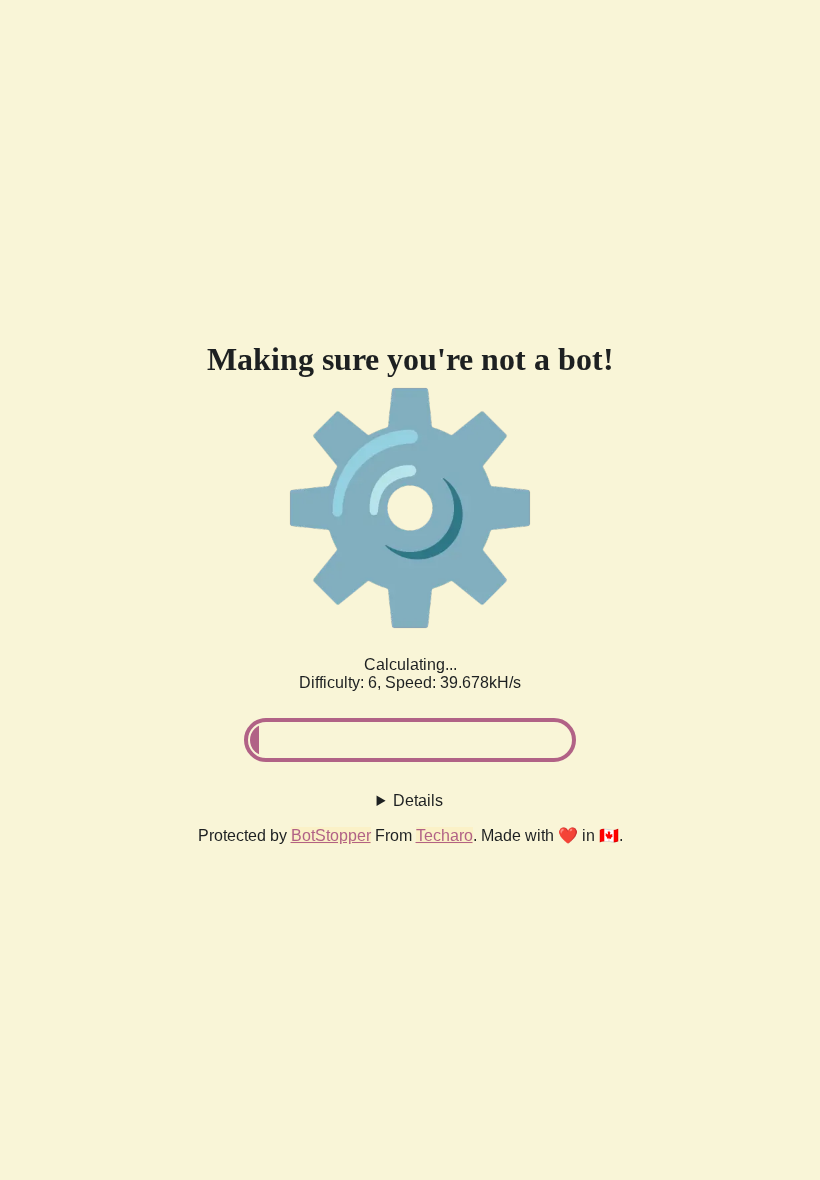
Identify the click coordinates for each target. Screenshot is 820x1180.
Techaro (444, 835)
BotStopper (331, 835)
